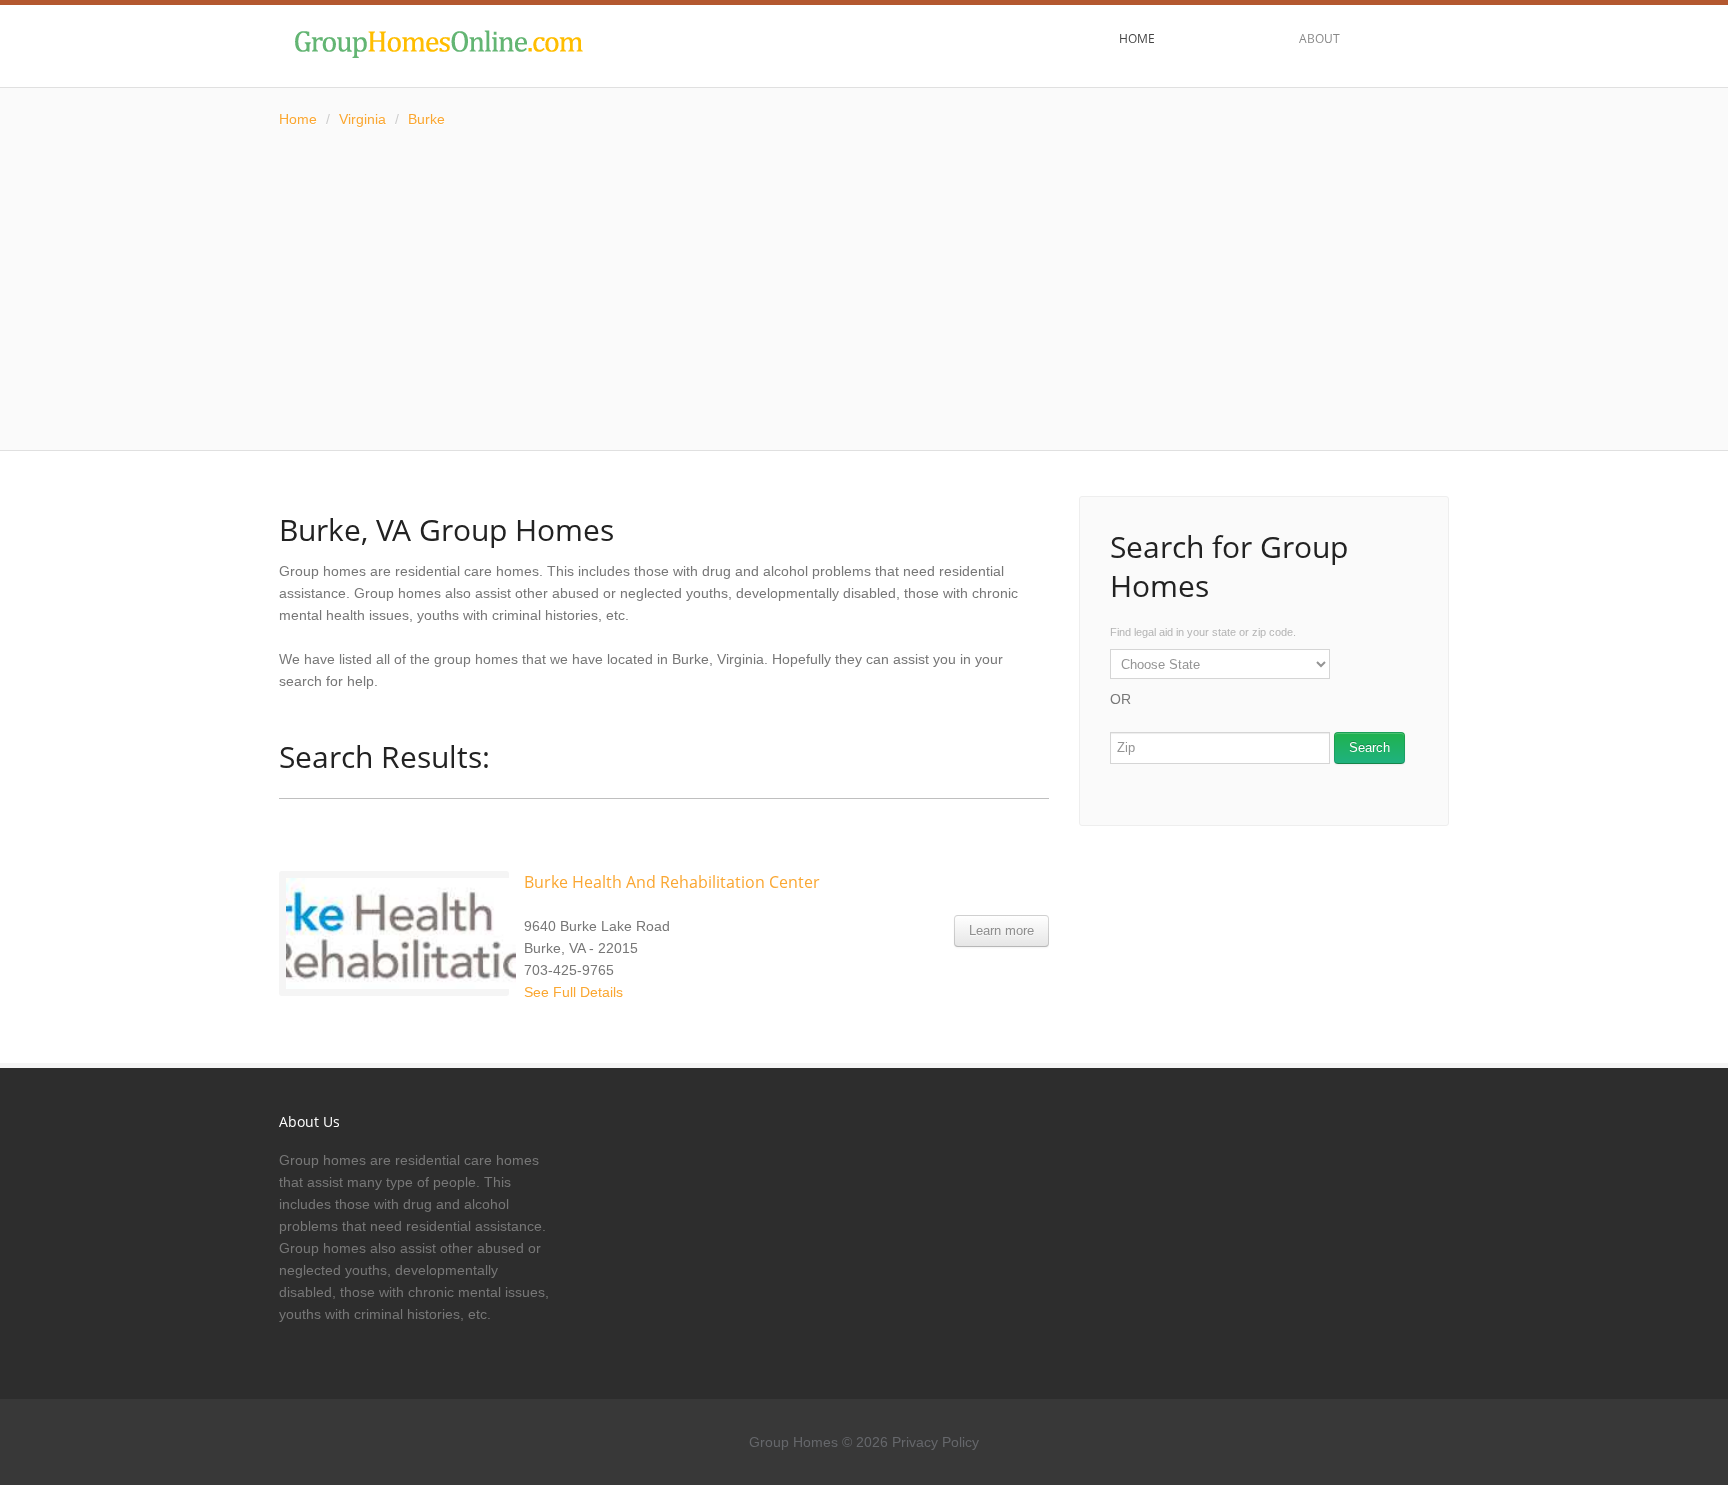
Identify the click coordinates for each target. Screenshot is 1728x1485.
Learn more (1001, 930)
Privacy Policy (935, 1442)
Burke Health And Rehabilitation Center (672, 882)
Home (298, 119)
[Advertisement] (864, 290)
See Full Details (573, 992)
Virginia (362, 119)
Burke (426, 119)
